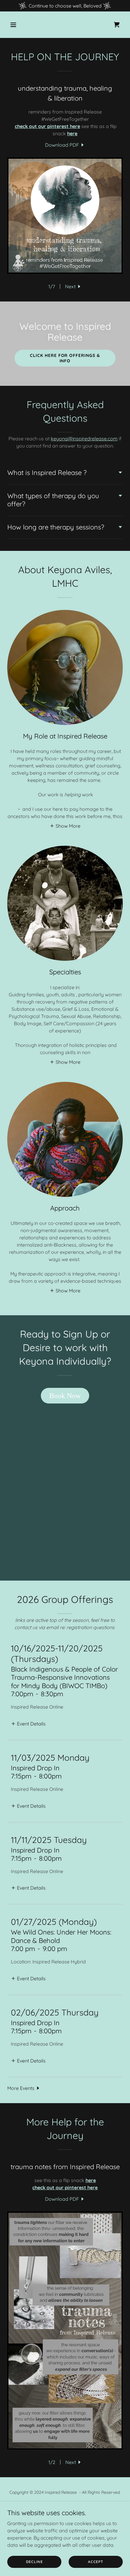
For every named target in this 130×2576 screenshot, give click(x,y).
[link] (117, 25)
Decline (34, 2562)
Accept (96, 2562)
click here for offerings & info (65, 358)
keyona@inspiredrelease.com (84, 439)
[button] (16, 25)
